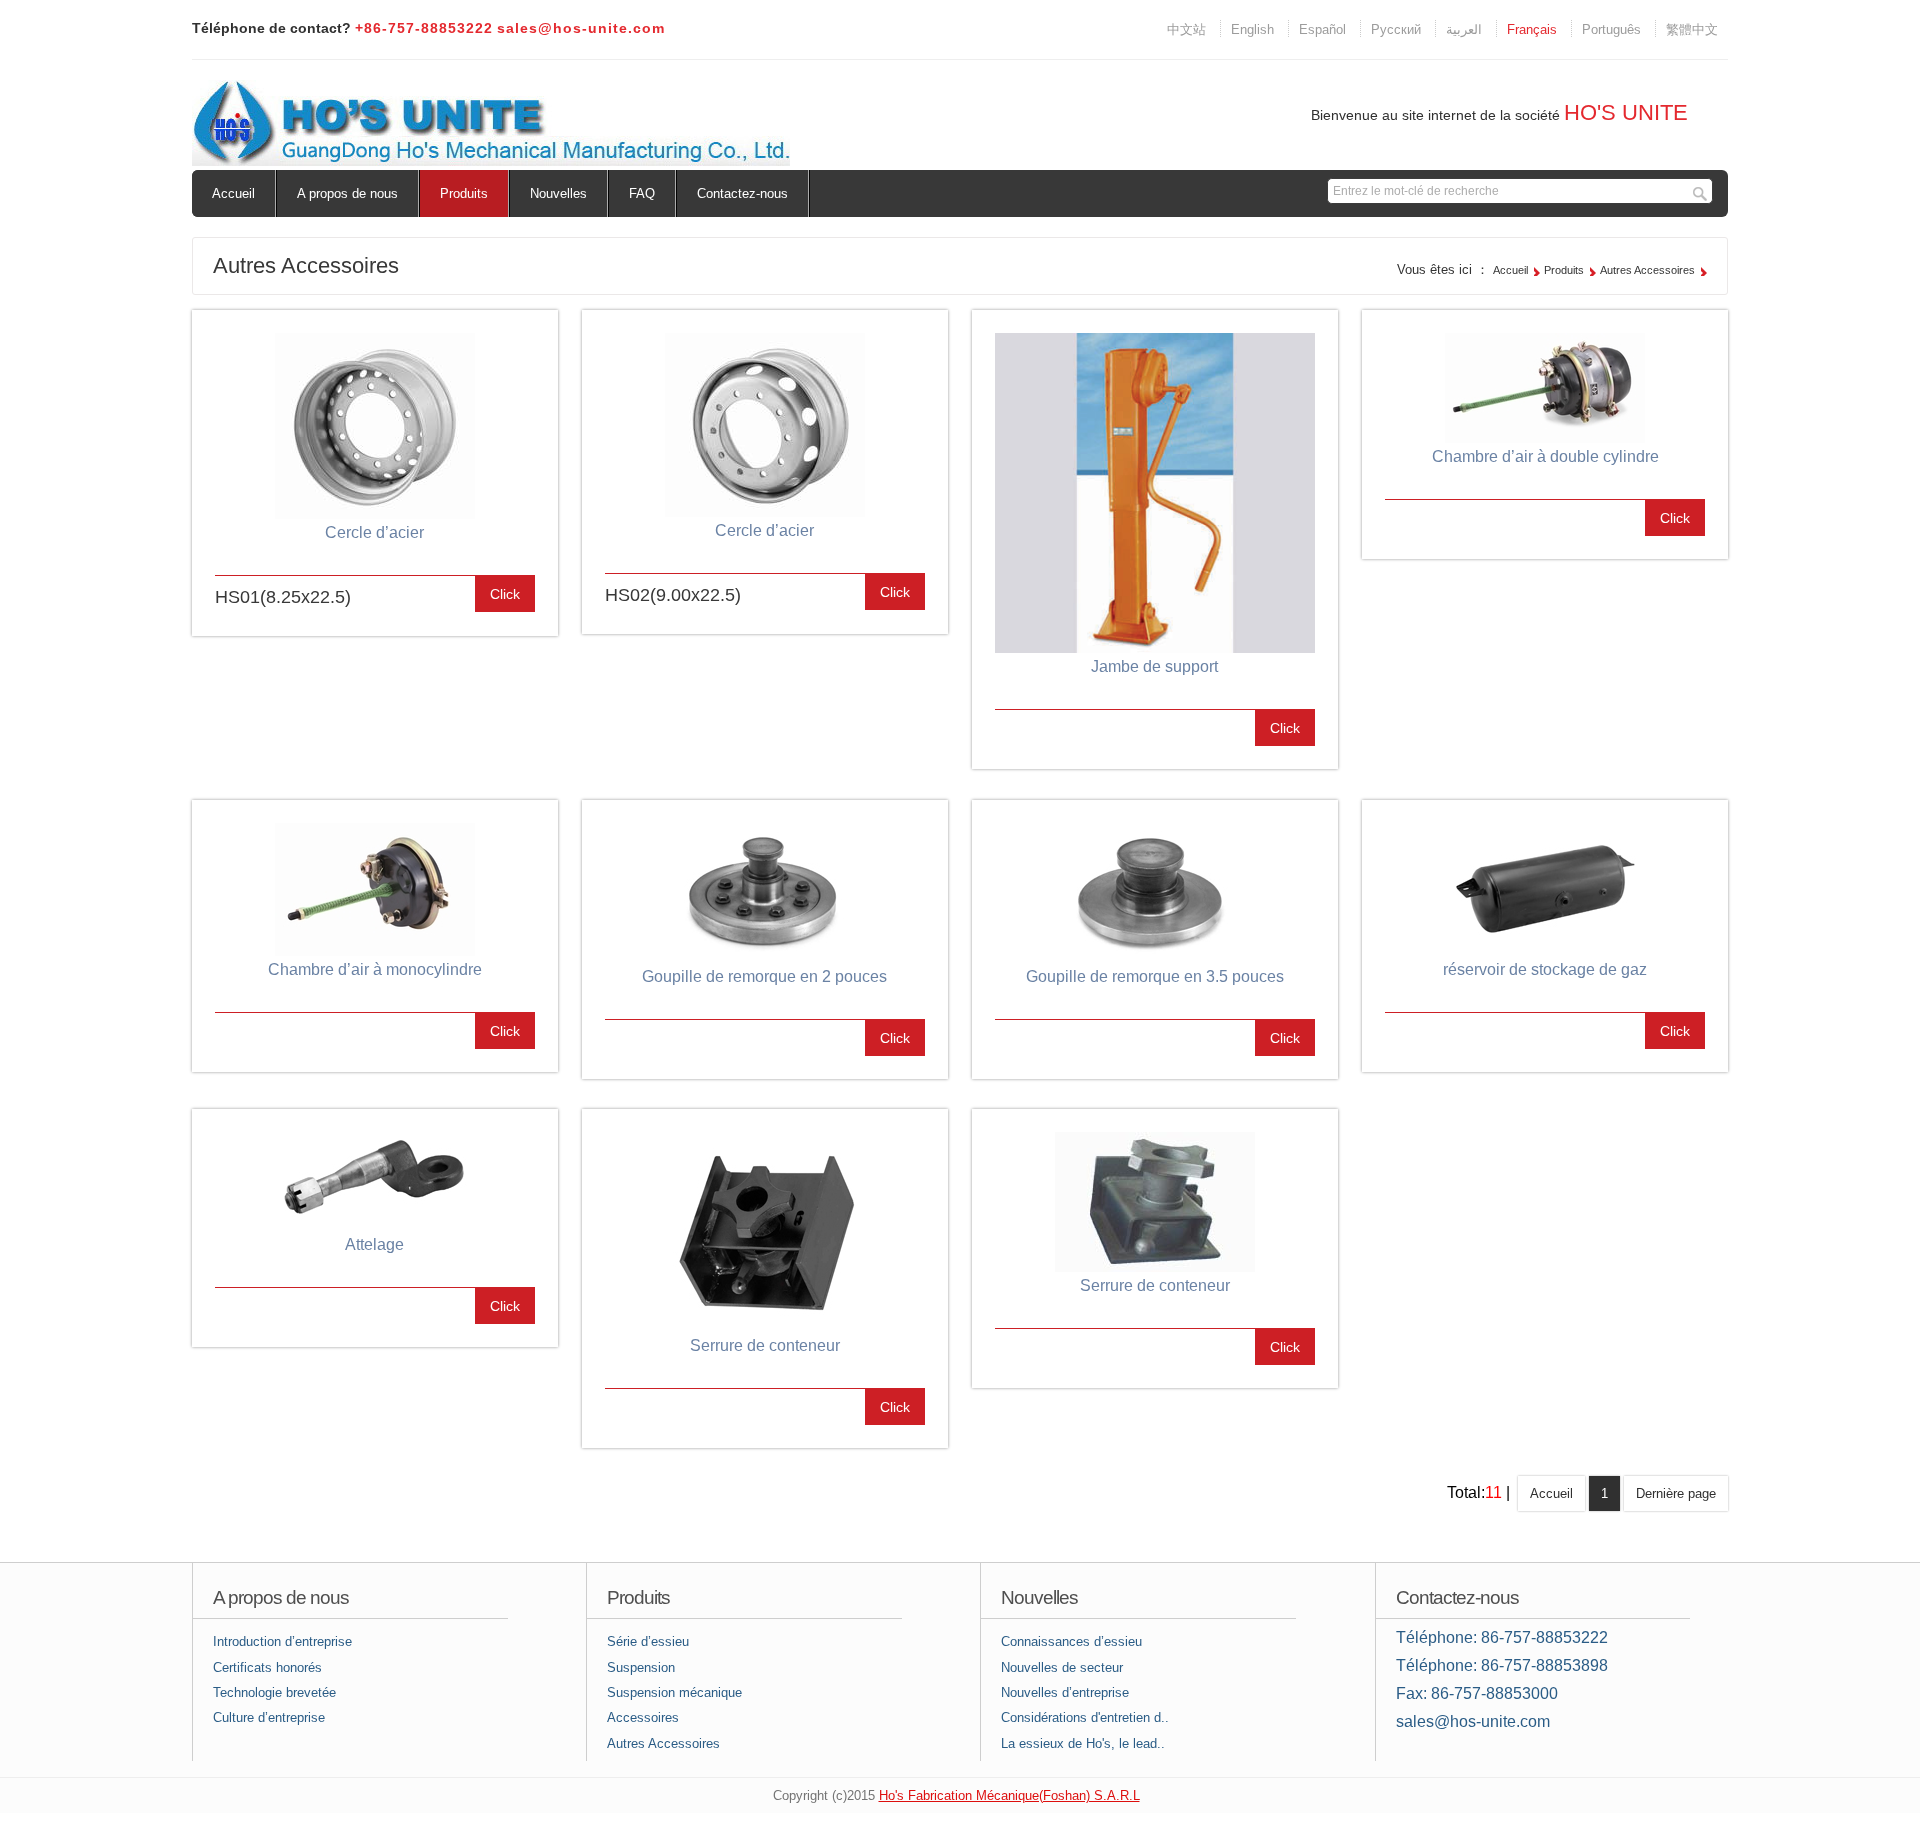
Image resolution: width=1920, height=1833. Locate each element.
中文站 (1186, 29)
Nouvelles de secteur (1062, 1667)
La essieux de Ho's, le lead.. (1083, 1743)
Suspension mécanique (674, 1692)
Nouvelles (558, 193)
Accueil (233, 193)
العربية (1464, 29)
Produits (464, 193)
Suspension (641, 1667)
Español (1322, 29)
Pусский (1396, 29)
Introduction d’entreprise (282, 1641)
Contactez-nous (742, 193)
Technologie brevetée (274, 1692)
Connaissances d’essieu (1071, 1641)
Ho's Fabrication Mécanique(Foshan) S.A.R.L (1009, 1795)
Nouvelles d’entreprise (1065, 1692)
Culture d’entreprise (269, 1717)
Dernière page (1676, 1493)
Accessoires (643, 1717)
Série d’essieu (648, 1641)
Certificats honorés (267, 1667)
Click (505, 594)
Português (1611, 29)
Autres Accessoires (1647, 270)
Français (1532, 29)
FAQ (642, 193)
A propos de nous (347, 193)
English (1252, 29)
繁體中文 (1692, 29)
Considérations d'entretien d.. (1085, 1717)
